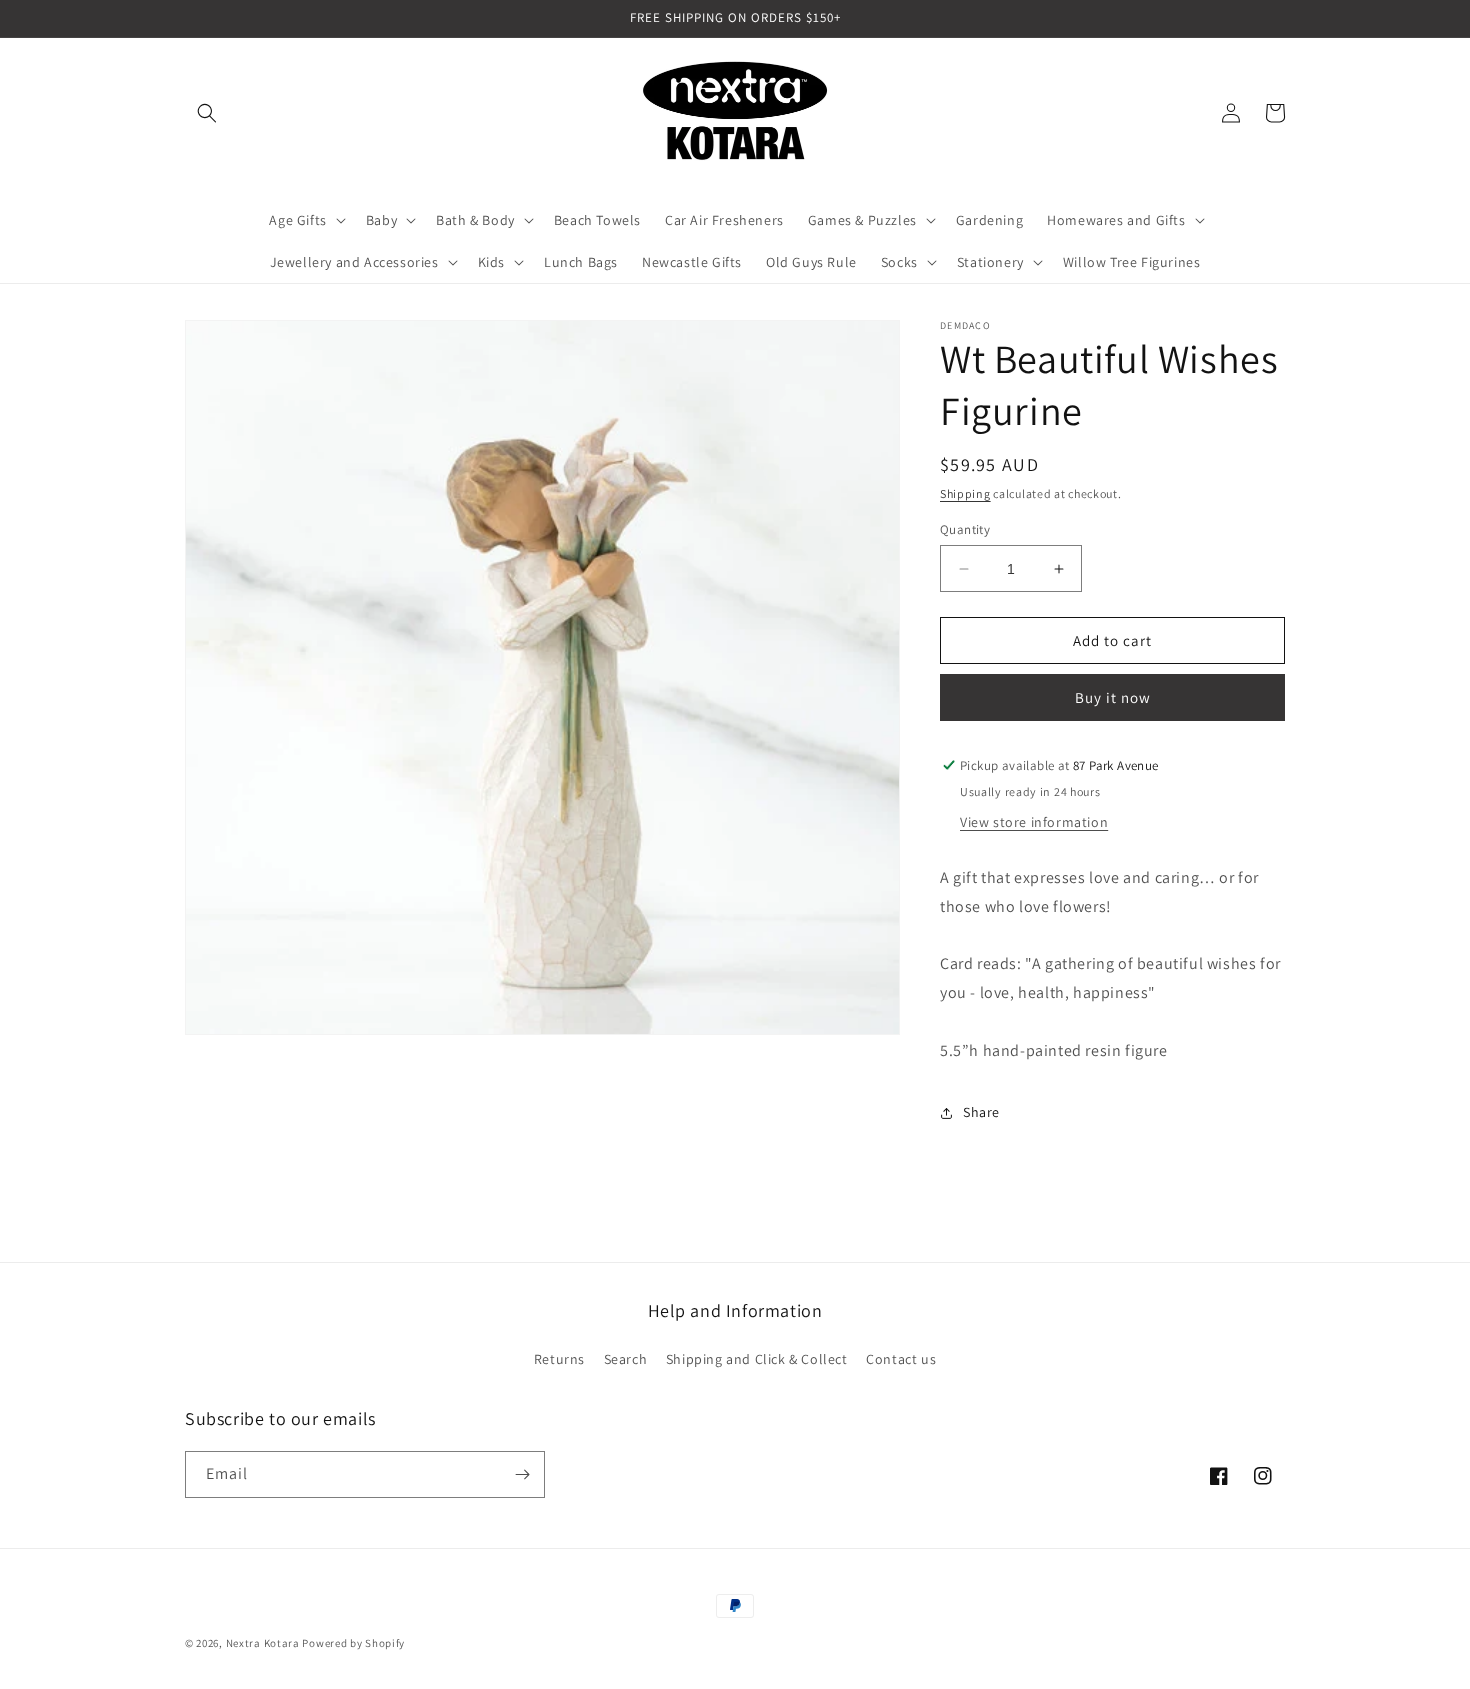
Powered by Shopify (353, 1643)
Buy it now (1113, 697)
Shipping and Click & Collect (757, 1359)
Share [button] (981, 1112)
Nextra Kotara (263, 1643)
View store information (1034, 822)
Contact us (901, 1359)
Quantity (965, 529)
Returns (559, 1359)
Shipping (965, 493)
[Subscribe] (522, 1474)
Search (626, 1359)
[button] (207, 113)
